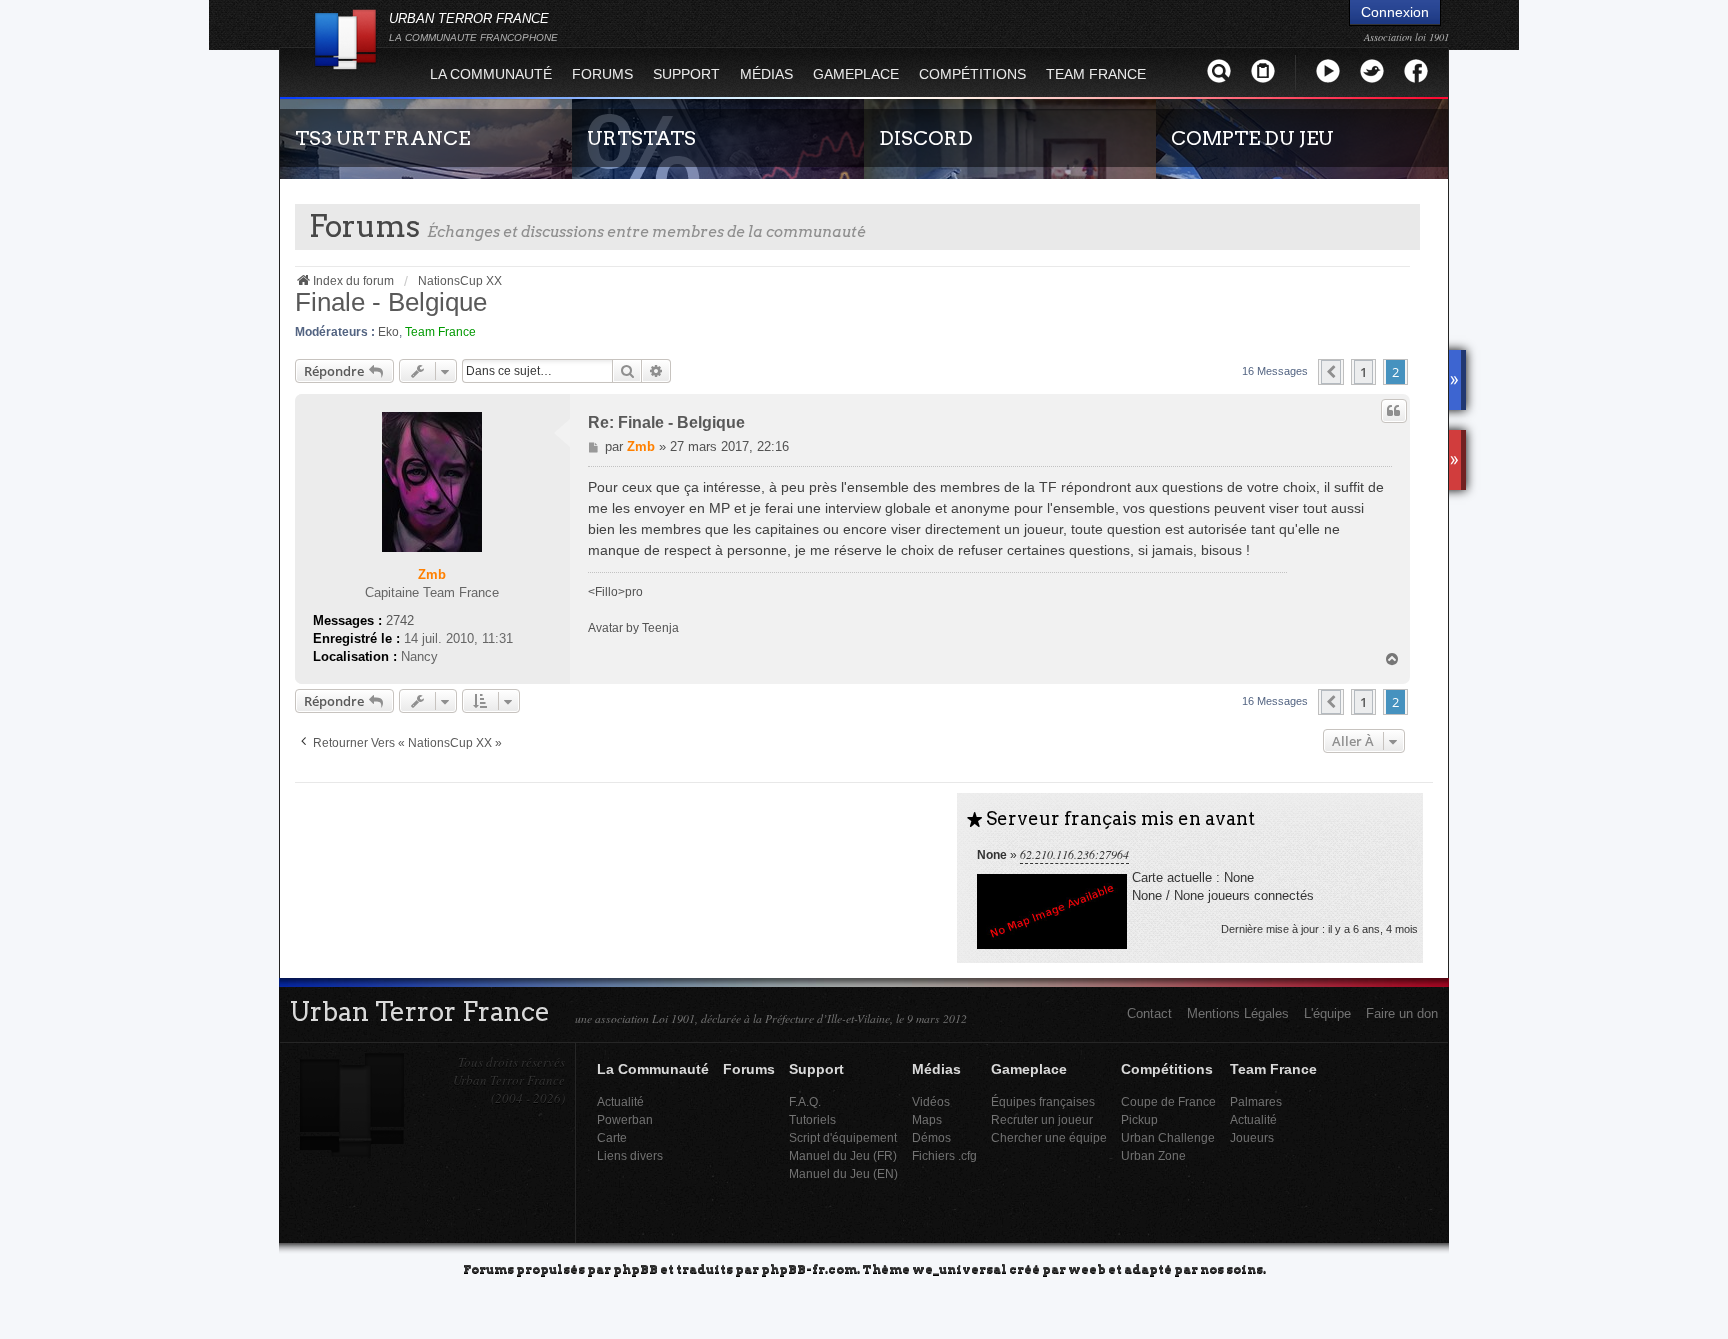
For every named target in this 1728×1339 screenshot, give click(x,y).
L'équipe (1327, 1013)
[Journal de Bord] (1263, 70)
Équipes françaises (1043, 1101)
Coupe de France (1168, 1101)
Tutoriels (812, 1119)
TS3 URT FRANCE (382, 138)
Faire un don (1402, 1013)
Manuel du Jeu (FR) (843, 1155)
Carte (612, 1137)
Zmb (432, 574)
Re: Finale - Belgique (666, 422)
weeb (1087, 1268)
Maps (927, 1119)
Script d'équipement (843, 1137)
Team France (440, 332)
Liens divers (630, 1155)
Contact (1149, 1013)
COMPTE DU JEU (1252, 138)
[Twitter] (1372, 70)
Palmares (1256, 1101)
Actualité (620, 1101)
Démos (931, 1137)
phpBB (635, 1268)
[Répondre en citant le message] (1394, 411)
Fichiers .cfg (944, 1155)
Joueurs (1252, 1137)
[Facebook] (1416, 70)
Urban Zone (1153, 1155)
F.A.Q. (805, 1101)
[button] (1331, 372)
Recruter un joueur (1042, 1119)
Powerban (625, 1119)
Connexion (1395, 12)
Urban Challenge (1168, 1137)
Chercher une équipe (1049, 1137)
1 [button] (1363, 372)
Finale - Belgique (391, 302)
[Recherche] (1219, 70)
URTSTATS (641, 138)
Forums (602, 74)
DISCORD (926, 138)
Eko (388, 332)
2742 (400, 620)
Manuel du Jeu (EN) (843, 1173)
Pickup (1139, 1119)
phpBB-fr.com (809, 1268)
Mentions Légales (1238, 1013)
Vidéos (931, 1101)
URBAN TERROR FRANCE (473, 27)
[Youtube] (1328, 70)
